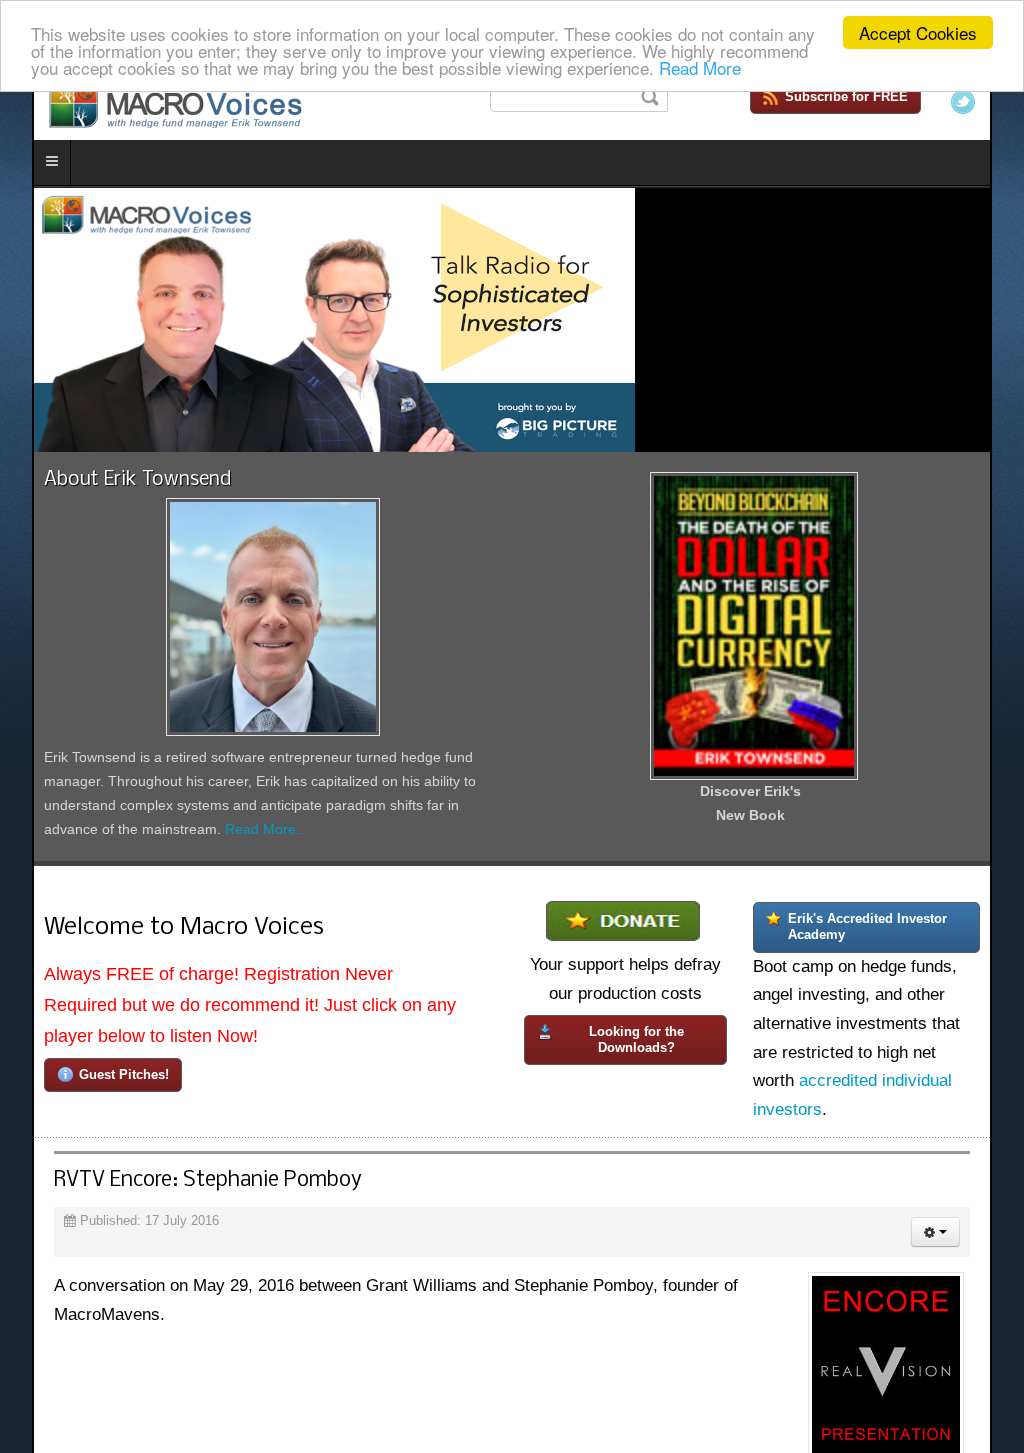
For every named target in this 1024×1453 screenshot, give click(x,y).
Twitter (995, 102)
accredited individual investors (882, 1102)
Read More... (160, 849)
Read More (700, 67)
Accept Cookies (918, 32)
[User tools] (967, 1229)
